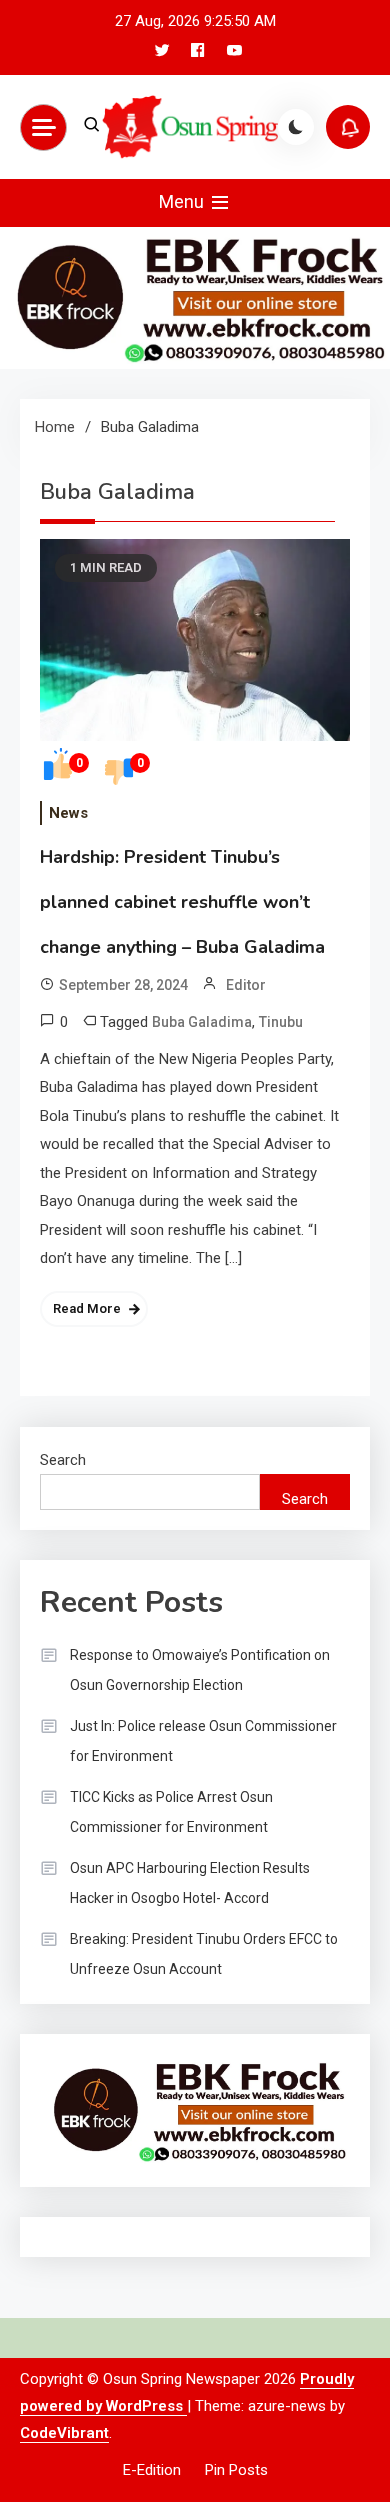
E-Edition (152, 2470)
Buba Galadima (202, 1022)
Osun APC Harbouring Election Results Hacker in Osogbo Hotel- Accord (190, 1883)
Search (63, 1460)
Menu (183, 201)
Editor (246, 985)
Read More (87, 1308)
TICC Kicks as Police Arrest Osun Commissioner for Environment (171, 1812)
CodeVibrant (64, 2433)
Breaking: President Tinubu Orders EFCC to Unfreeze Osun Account (204, 1954)
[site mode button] (296, 127)
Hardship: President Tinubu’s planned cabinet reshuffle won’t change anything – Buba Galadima (182, 902)
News (68, 813)
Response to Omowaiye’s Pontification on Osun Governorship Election (200, 1670)
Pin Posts (236, 2470)
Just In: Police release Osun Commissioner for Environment (203, 1741)
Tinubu (281, 1022)
